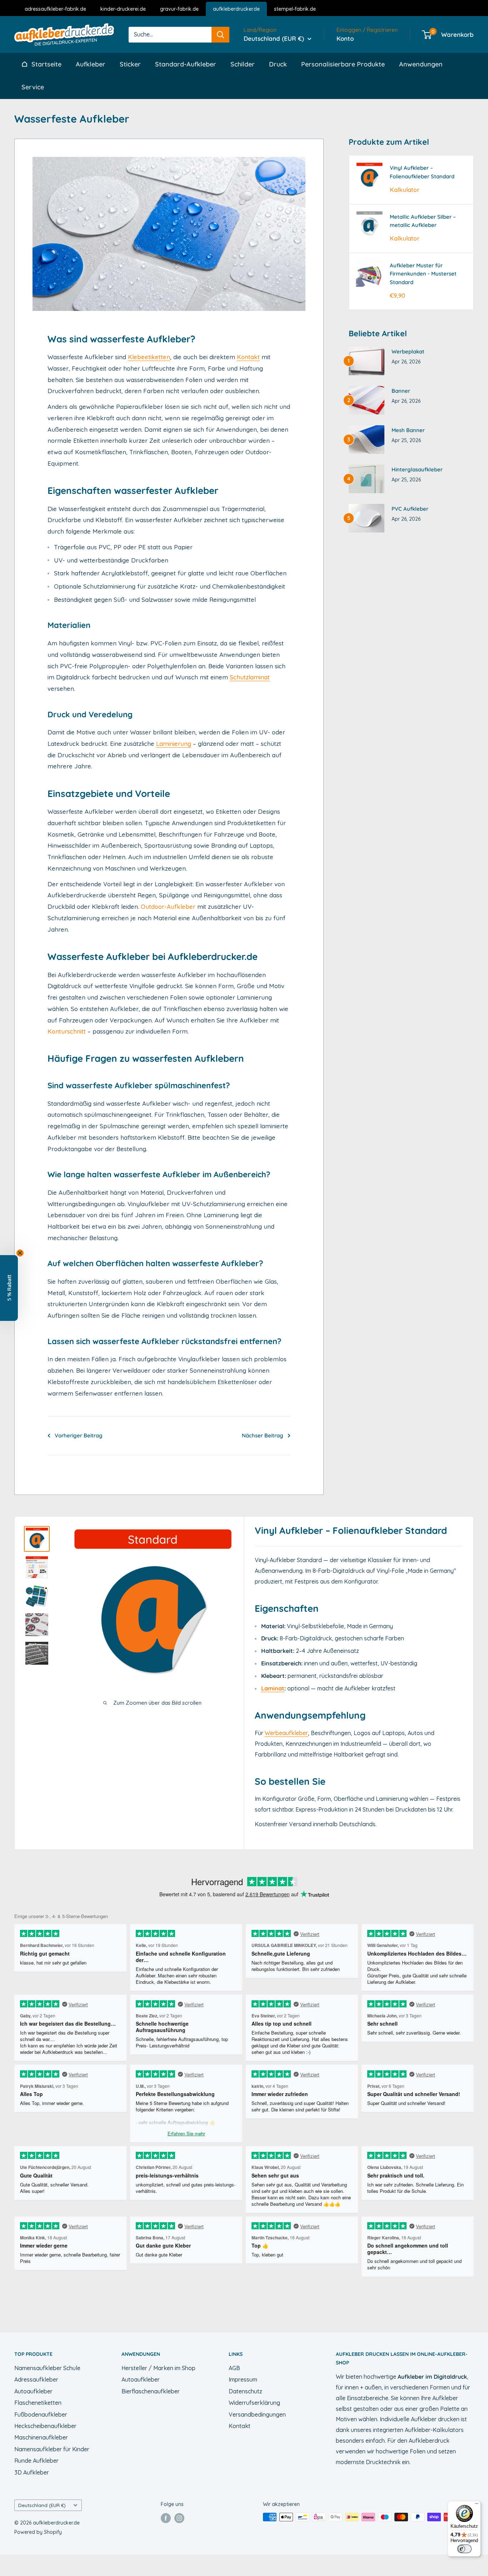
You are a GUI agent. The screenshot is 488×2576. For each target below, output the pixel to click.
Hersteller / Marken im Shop (158, 2368)
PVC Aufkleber (410, 509)
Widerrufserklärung (254, 2403)
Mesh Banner (408, 430)
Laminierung (174, 744)
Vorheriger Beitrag (79, 1435)
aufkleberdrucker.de (236, 9)
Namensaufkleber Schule (47, 2368)
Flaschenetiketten (38, 2403)
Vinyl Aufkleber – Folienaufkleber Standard (422, 172)
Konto (345, 38)
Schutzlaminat (250, 677)
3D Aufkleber (32, 2472)
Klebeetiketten (149, 357)
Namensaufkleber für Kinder (52, 2449)
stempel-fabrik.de (295, 9)
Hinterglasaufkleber (417, 469)
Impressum (243, 2379)
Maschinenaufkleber (41, 2437)
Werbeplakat (408, 351)
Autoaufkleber (33, 2391)
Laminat (273, 1688)
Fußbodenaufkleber (41, 2414)
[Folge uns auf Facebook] (166, 2518)
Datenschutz (245, 2391)
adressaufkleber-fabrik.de (55, 9)
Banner (401, 391)
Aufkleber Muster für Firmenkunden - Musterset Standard (423, 274)
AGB (234, 2368)
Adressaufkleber (36, 2379)
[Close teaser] (20, 1253)
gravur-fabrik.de (179, 9)
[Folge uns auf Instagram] (179, 2518)
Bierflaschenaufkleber (151, 2391)
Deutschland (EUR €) (42, 2505)
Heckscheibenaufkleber (45, 2426)
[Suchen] (220, 34)
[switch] (464, 2549)
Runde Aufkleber (36, 2461)
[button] (9, 1288)
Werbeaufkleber (286, 1733)
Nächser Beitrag (263, 1435)
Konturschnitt (67, 1031)
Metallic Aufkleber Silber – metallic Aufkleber (423, 221)
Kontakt (248, 357)
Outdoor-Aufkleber (168, 906)
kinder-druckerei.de (123, 9)
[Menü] (477, 2505)
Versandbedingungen (257, 2414)
